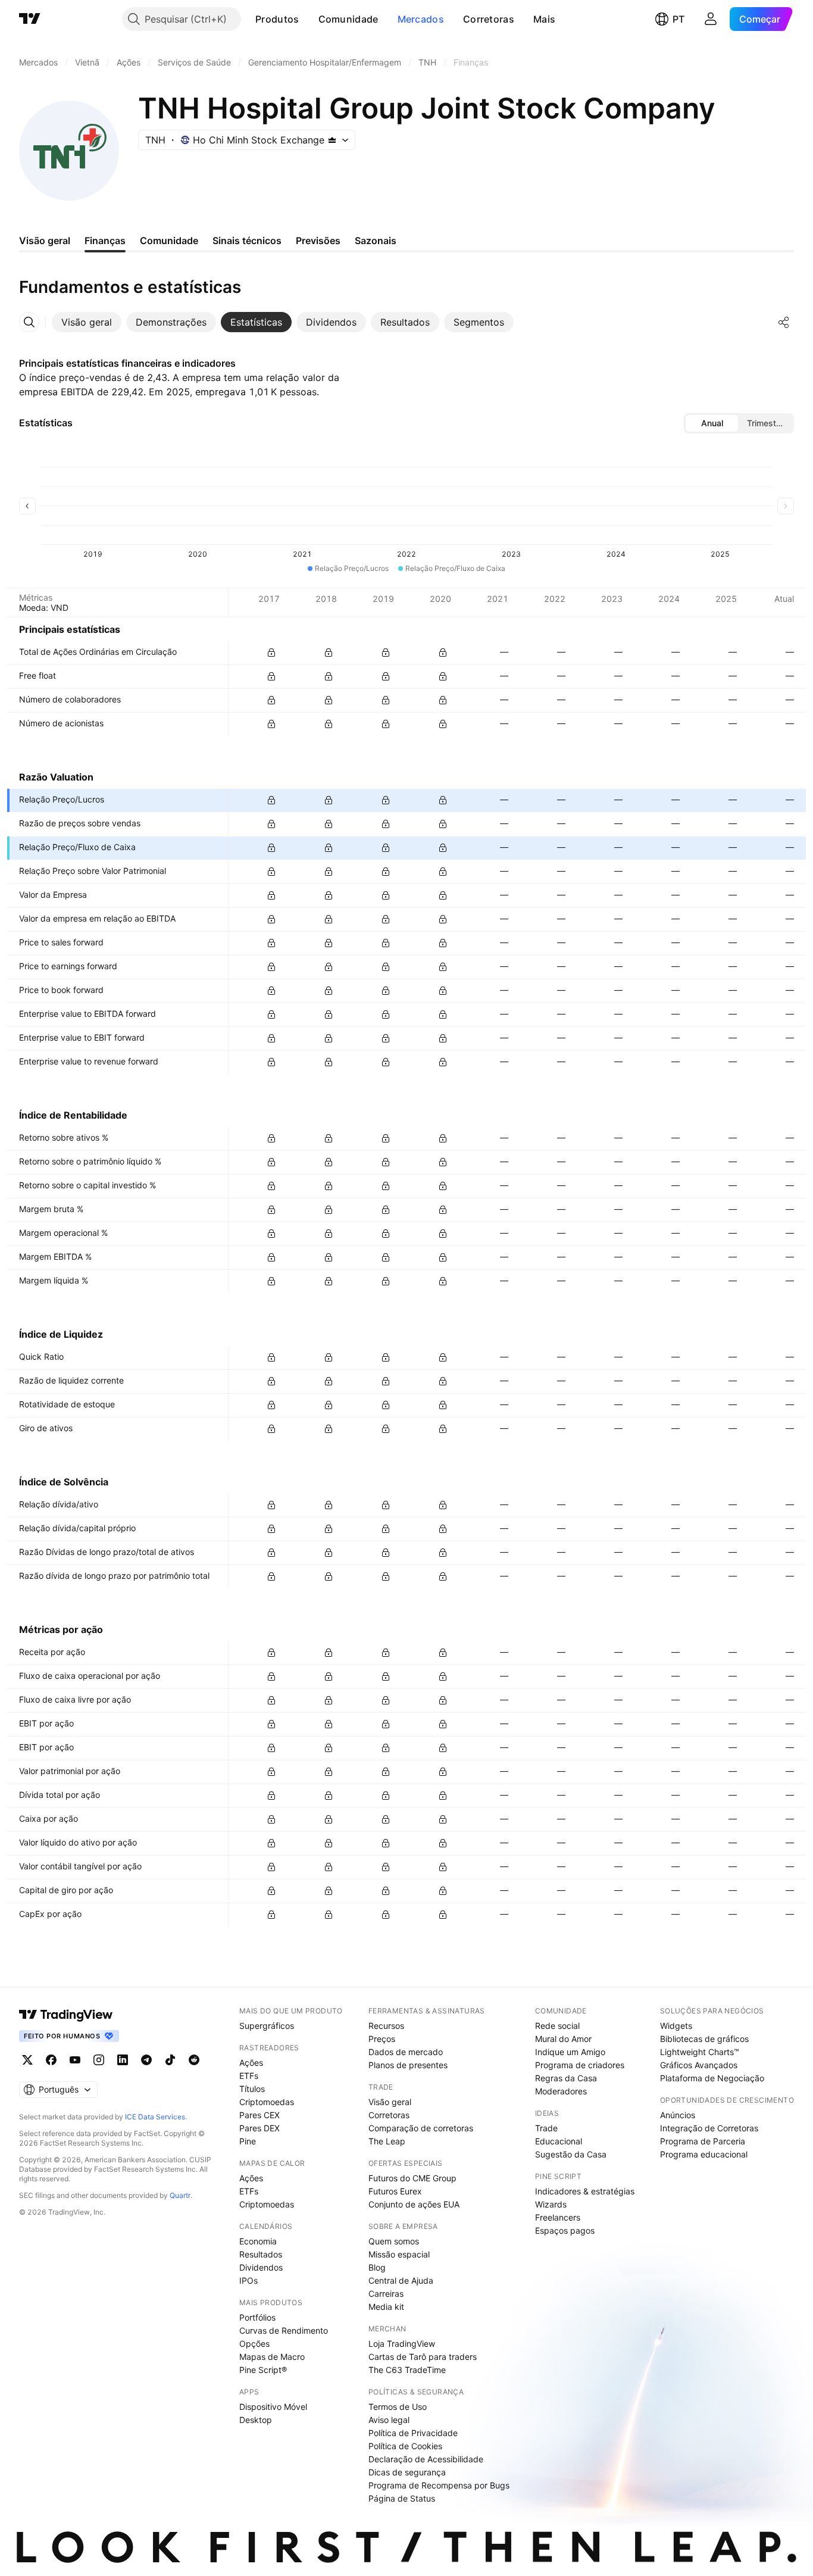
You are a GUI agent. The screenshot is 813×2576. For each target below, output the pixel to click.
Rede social (557, 2026)
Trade (546, 2128)
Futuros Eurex (395, 2191)
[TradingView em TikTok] (170, 2060)
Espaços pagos (565, 2230)
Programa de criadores (580, 2065)
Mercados (421, 19)
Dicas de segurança (407, 2472)
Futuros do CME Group (412, 2178)
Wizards (551, 2204)
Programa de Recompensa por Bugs (439, 2485)
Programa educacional (704, 2154)
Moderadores (561, 2091)
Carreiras (386, 2294)
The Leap (387, 2141)
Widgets (676, 2026)
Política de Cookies (405, 2446)
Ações (251, 2063)
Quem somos (394, 2241)
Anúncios (678, 2115)
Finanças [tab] (105, 241)
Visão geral (390, 2102)
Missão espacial (399, 2254)
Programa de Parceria (703, 2141)
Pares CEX (259, 2115)
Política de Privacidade (413, 2433)
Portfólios (257, 2317)
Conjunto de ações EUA (414, 2204)
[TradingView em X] (27, 2060)
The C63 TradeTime (407, 2370)
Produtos (277, 19)
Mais (544, 19)
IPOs (248, 2280)
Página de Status (402, 2498)
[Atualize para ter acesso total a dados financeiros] (271, 652)
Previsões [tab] (318, 241)
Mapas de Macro (272, 2357)
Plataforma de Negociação (712, 2078)
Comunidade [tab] (169, 241)
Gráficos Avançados (699, 2065)
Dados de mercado (406, 2052)
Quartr (180, 2195)
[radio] (712, 423)
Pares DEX (259, 2128)
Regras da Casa (566, 2078)
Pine (248, 2141)
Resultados (261, 2254)
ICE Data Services (155, 2117)
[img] (332, 140)
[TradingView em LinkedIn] (123, 2060)
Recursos (386, 2026)
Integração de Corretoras (709, 2128)
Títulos (252, 2089)
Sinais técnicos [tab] (247, 241)
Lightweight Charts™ (700, 2052)
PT (678, 19)
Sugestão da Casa (571, 2154)
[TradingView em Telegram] (146, 2060)
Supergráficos (267, 2026)
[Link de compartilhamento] (784, 322)
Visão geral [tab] (45, 241)
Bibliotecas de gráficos (704, 2039)
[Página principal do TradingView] (30, 19)
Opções (254, 2344)
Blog (377, 2267)
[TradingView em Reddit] (194, 2060)
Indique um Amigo (570, 2052)
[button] (308, 19)
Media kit (386, 2307)
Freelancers (558, 2217)
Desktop (256, 2420)
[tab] (87, 322)
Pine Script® (263, 2370)
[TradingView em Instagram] (99, 2060)
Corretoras (489, 19)
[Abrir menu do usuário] (711, 19)
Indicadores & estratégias (585, 2191)
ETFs (249, 2076)
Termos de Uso (398, 2407)
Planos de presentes (408, 2065)
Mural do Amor (563, 2039)
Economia (258, 2241)
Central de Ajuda (401, 2280)
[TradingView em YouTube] (75, 2060)
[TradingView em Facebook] (51, 2060)
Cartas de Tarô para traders (423, 2357)
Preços (382, 2039)
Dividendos (261, 2267)
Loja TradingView (402, 2344)
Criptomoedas (267, 2102)
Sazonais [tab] (376, 241)
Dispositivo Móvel (273, 2407)
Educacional (559, 2141)
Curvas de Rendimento (284, 2330)
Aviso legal (389, 2420)
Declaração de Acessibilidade (426, 2459)
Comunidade (348, 19)
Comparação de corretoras (421, 2128)
